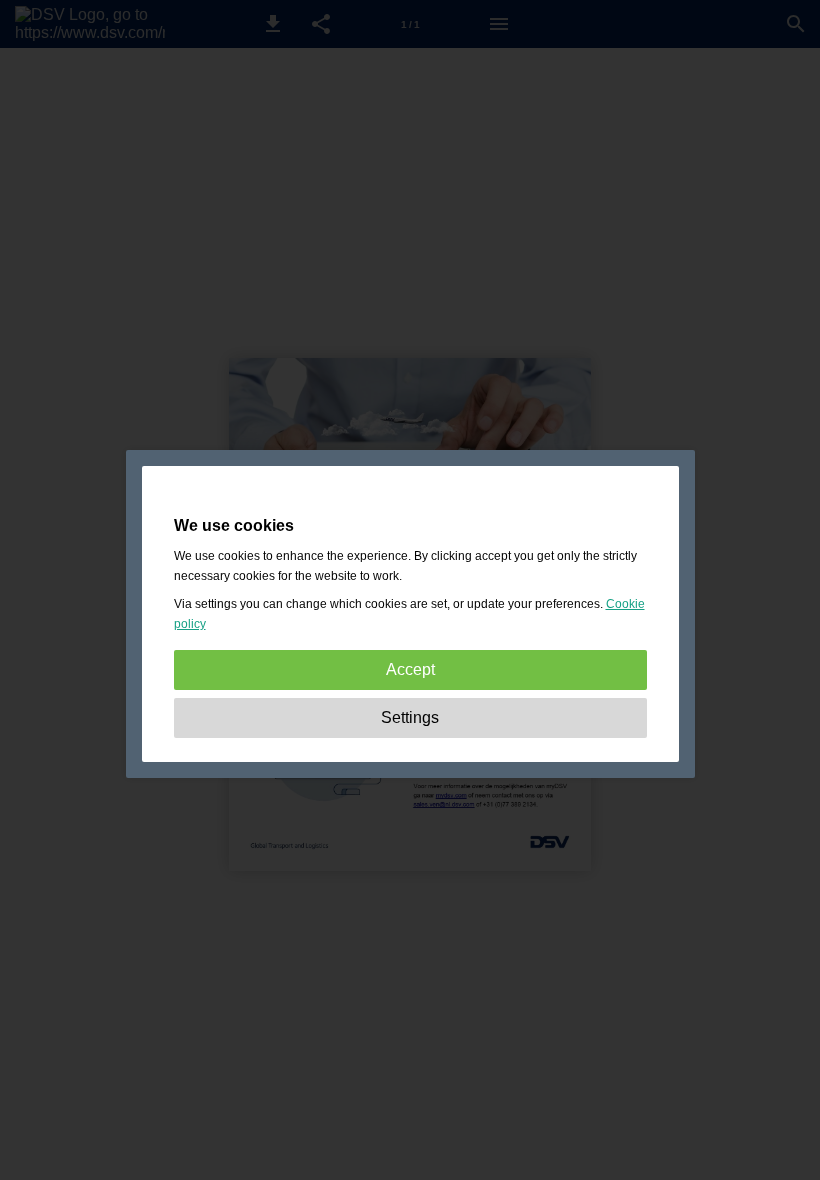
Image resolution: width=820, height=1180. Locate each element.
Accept (410, 669)
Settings (410, 717)
